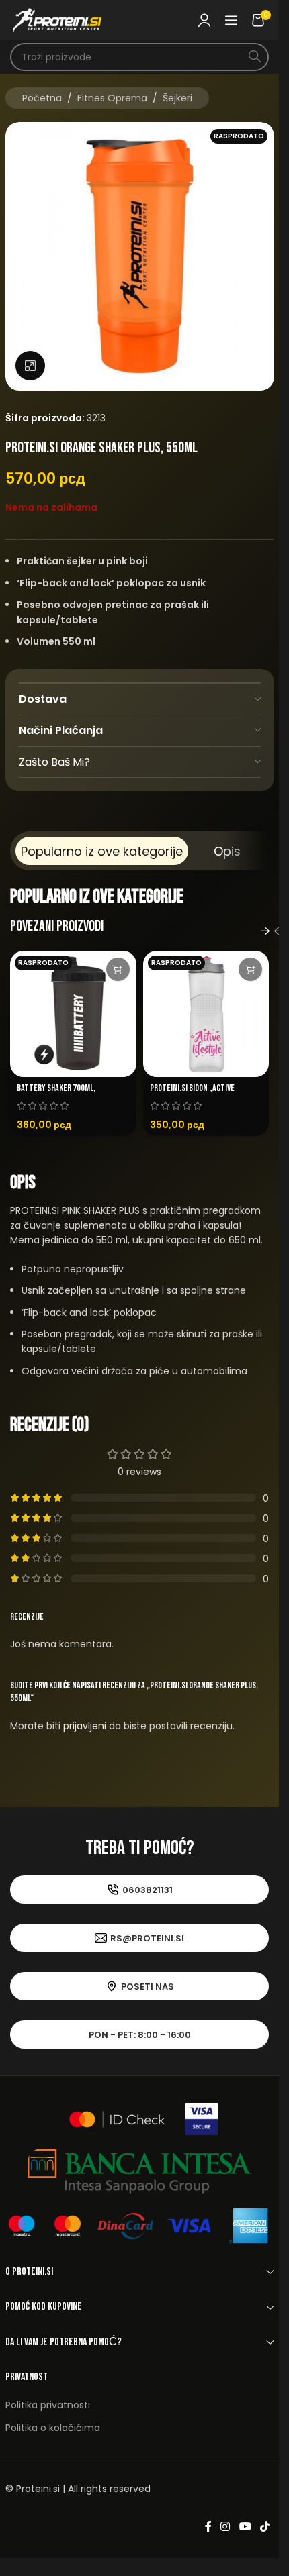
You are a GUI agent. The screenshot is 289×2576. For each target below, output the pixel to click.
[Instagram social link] (225, 2527)
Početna (42, 98)
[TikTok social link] (264, 2527)
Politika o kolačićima (53, 2428)
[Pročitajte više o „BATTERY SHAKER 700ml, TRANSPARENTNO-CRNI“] (118, 969)
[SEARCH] (255, 57)
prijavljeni (85, 1726)
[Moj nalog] (204, 20)
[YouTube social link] (245, 2527)
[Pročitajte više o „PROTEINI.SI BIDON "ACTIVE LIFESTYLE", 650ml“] (250, 969)
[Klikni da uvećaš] (31, 366)
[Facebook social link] (208, 2527)
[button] (265, 931)
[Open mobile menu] (231, 20)
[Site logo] (57, 19)
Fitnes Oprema (112, 98)
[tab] (102, 851)
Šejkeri (177, 98)
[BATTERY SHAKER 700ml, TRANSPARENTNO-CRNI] (73, 1014)
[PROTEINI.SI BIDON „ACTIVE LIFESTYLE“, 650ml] (206, 1014)
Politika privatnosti (48, 2405)
